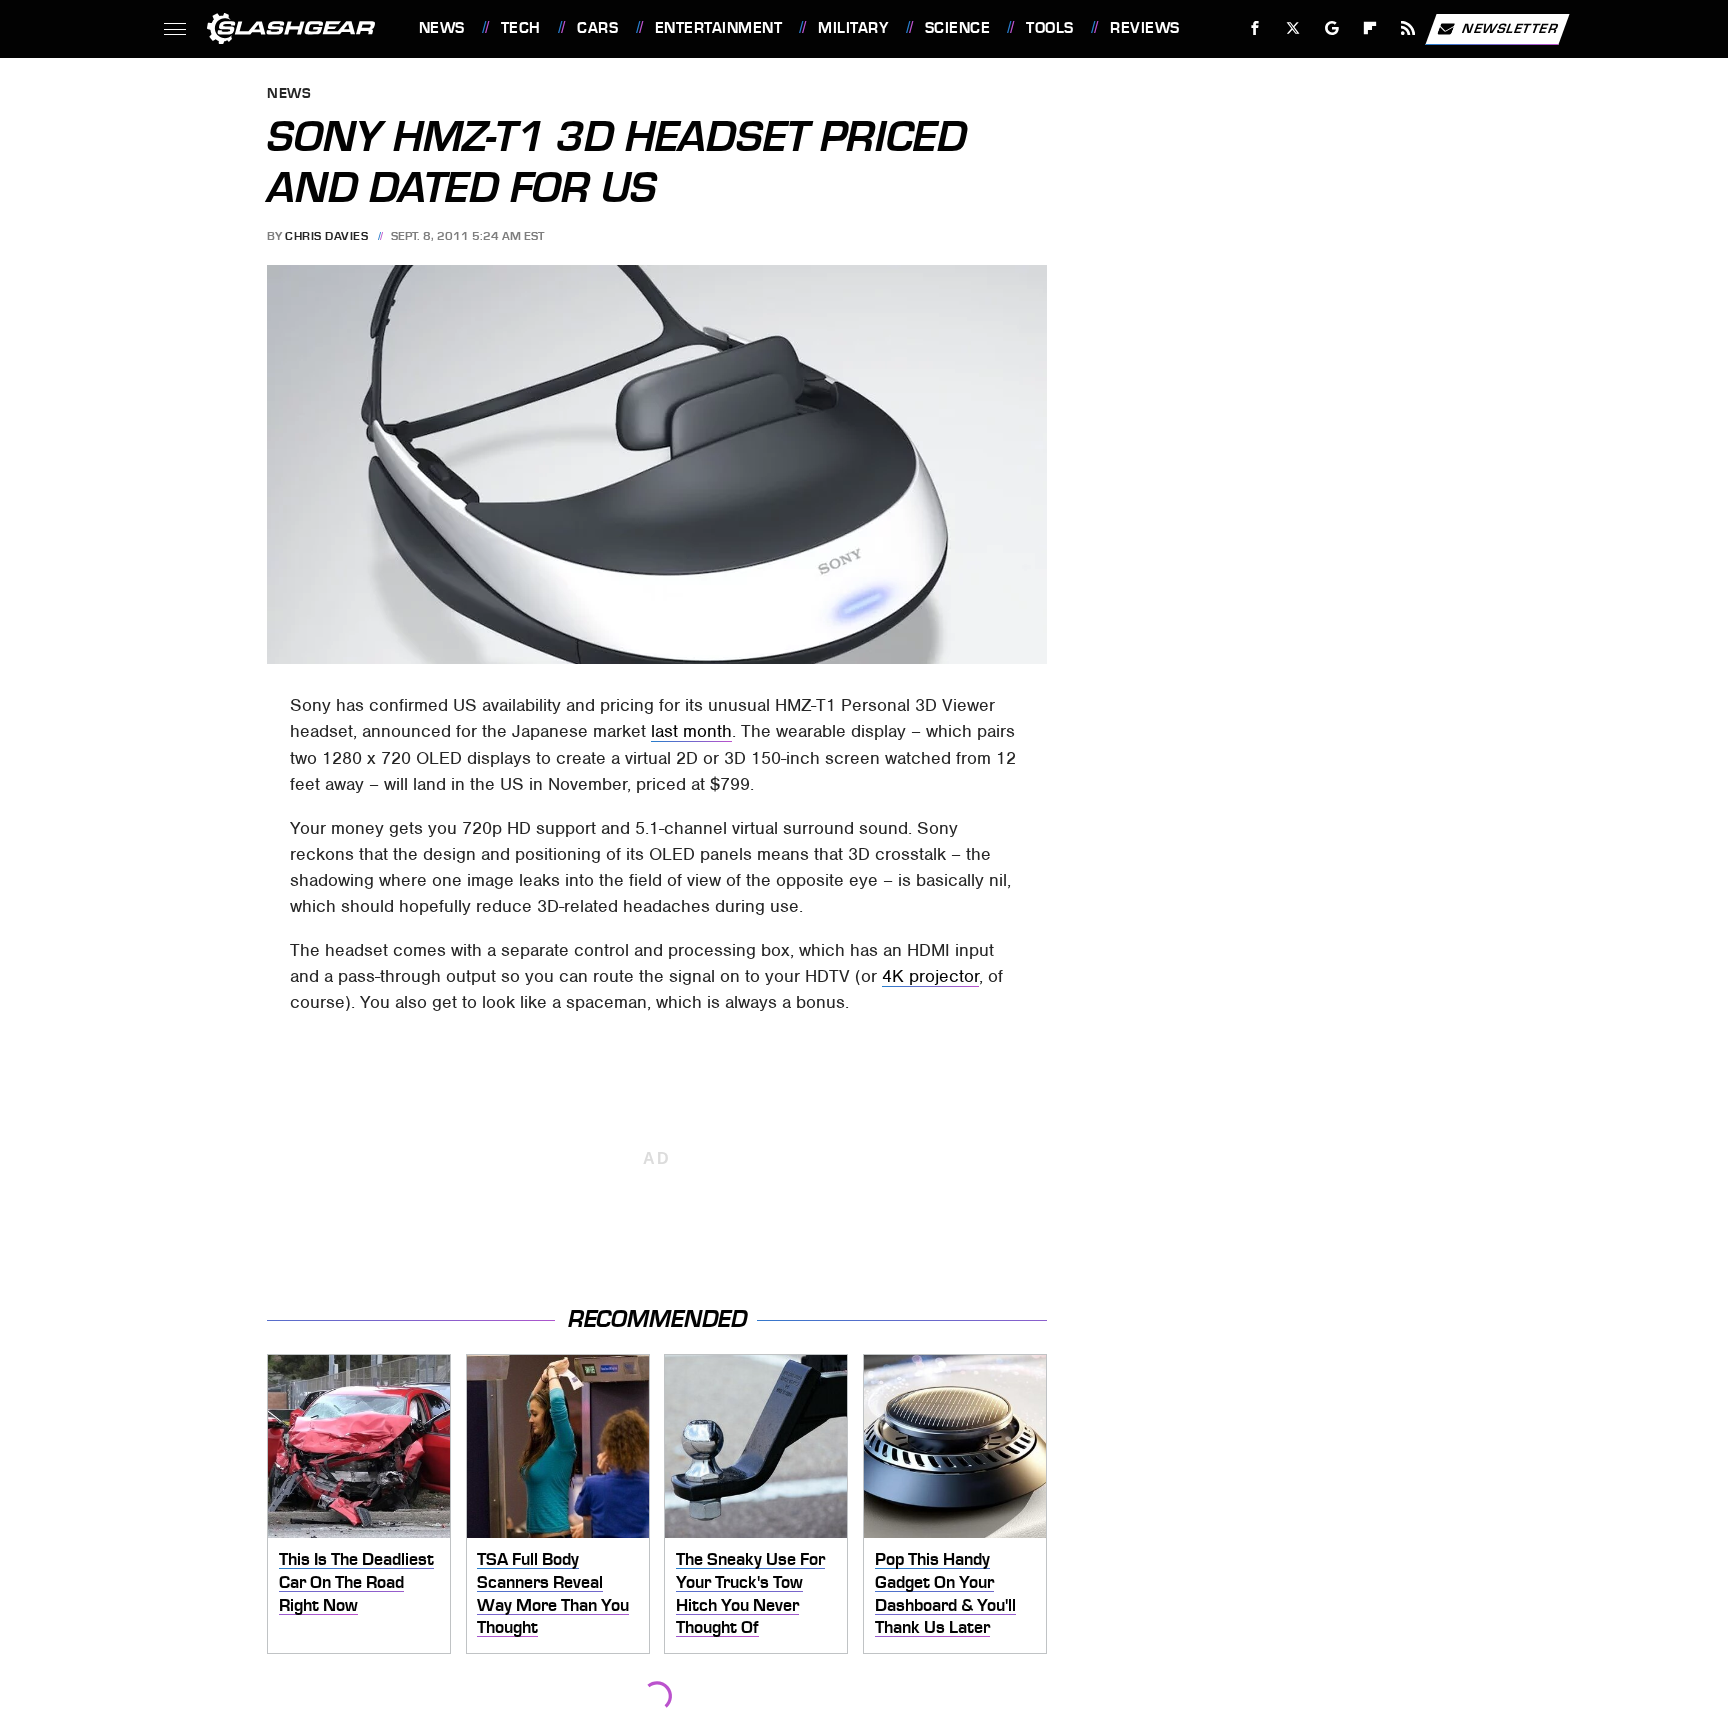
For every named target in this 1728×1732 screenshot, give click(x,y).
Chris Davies (326, 236)
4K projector (930, 976)
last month (691, 731)
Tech (521, 28)
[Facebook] (1255, 28)
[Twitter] (1292, 28)
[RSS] (1407, 28)
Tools (1049, 28)
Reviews (1144, 28)
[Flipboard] (1370, 28)
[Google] (1331, 28)
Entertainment (718, 28)
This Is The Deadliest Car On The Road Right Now (356, 1581)
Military (853, 28)
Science (957, 28)
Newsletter (1510, 27)
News (441, 28)
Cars (597, 28)
